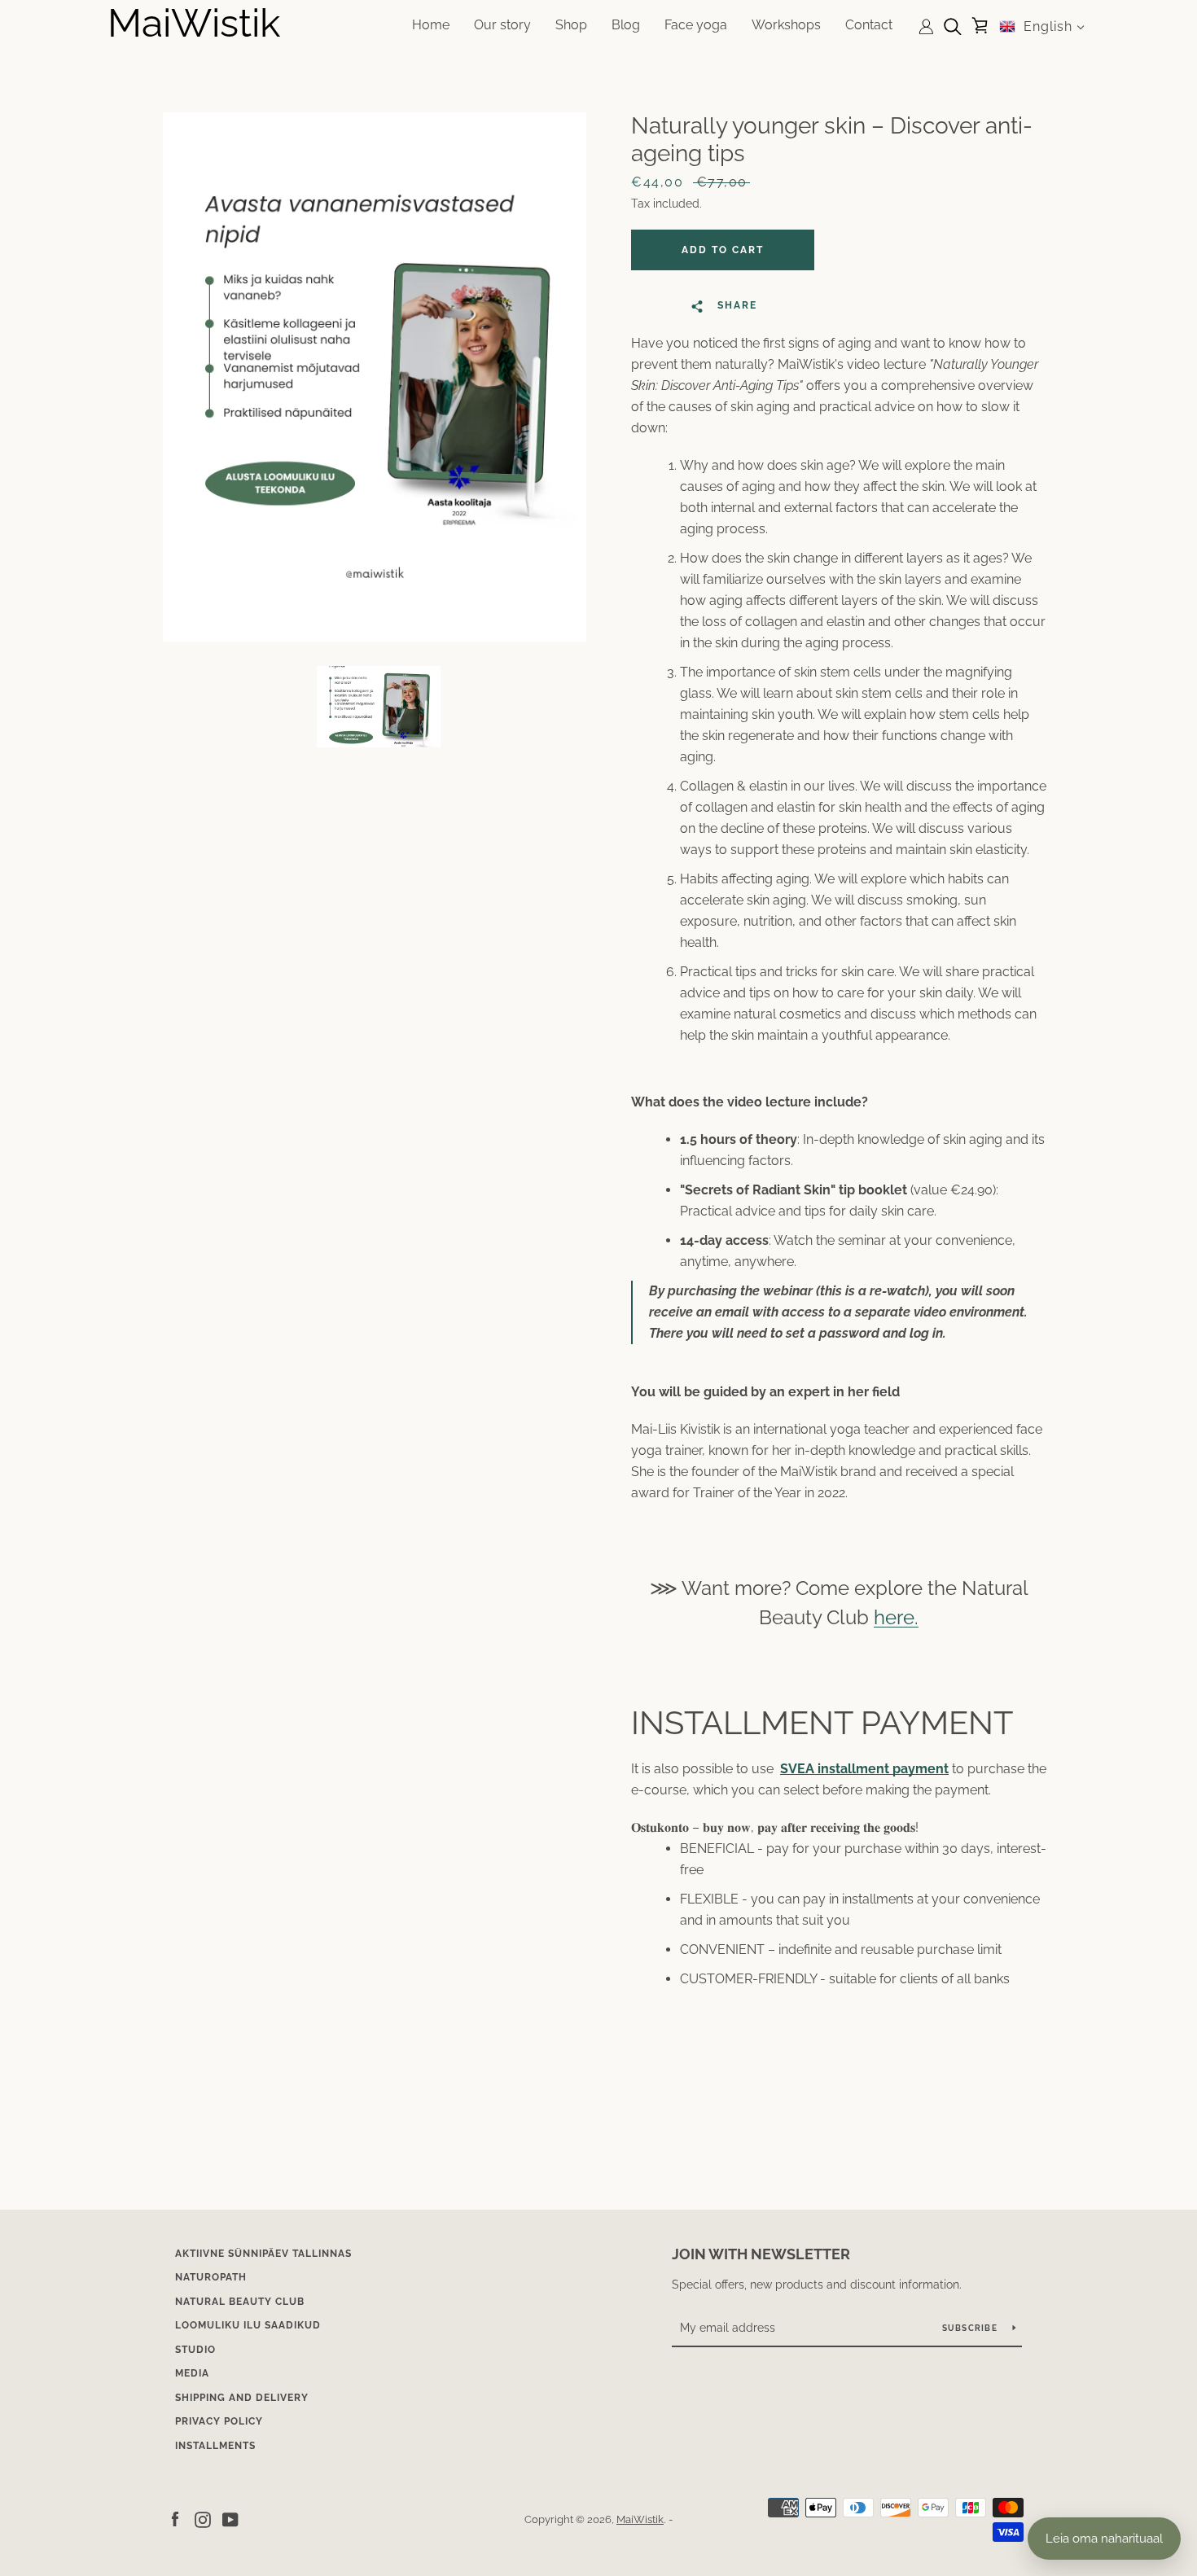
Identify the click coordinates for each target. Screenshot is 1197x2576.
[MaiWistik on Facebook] (175, 2519)
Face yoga (696, 25)
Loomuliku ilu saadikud (248, 2325)
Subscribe (971, 2328)
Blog (626, 25)
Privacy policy (219, 2421)
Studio (195, 2350)
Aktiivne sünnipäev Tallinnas (263, 2254)
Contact (869, 25)
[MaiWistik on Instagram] (203, 2519)
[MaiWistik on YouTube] (230, 2519)
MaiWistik (194, 23)
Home (431, 25)
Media (192, 2373)
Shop (571, 25)
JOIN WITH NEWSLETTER (761, 2254)
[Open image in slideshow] (375, 377)
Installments (215, 2446)
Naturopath (211, 2277)
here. (896, 1617)
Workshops (786, 25)
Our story (502, 25)
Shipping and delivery (242, 2398)
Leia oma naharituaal (1104, 2539)
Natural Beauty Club (240, 2302)
